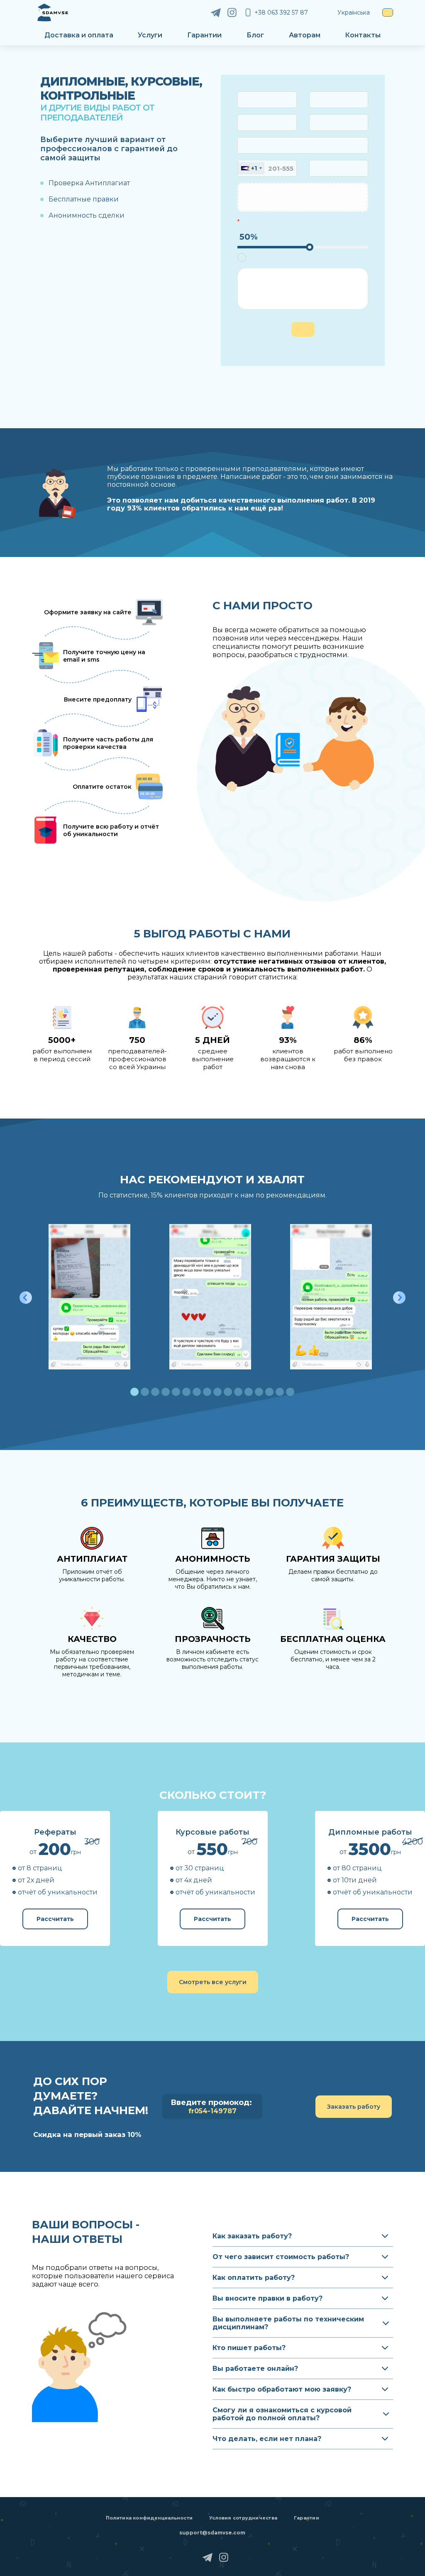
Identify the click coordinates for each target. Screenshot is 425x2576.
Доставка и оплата (79, 35)
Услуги (150, 35)
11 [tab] (238, 1392)
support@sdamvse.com (212, 2533)
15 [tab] (280, 1392)
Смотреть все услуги (213, 1982)
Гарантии (204, 35)
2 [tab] (145, 1392)
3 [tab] (155, 1392)
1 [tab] (134, 1392)
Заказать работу (354, 2107)
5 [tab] (176, 1392)
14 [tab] (269, 1392)
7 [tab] (197, 1392)
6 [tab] (186, 1392)
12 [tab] (249, 1392)
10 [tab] (228, 1392)
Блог (255, 35)
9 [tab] (217, 1392)
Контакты (363, 35)
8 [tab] (207, 1392)
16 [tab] (290, 1392)
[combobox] (267, 100)
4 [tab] (166, 1392)
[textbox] (254, 168)
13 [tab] (259, 1392)
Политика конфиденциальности (149, 2518)
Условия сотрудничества (243, 2518)
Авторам (305, 35)
